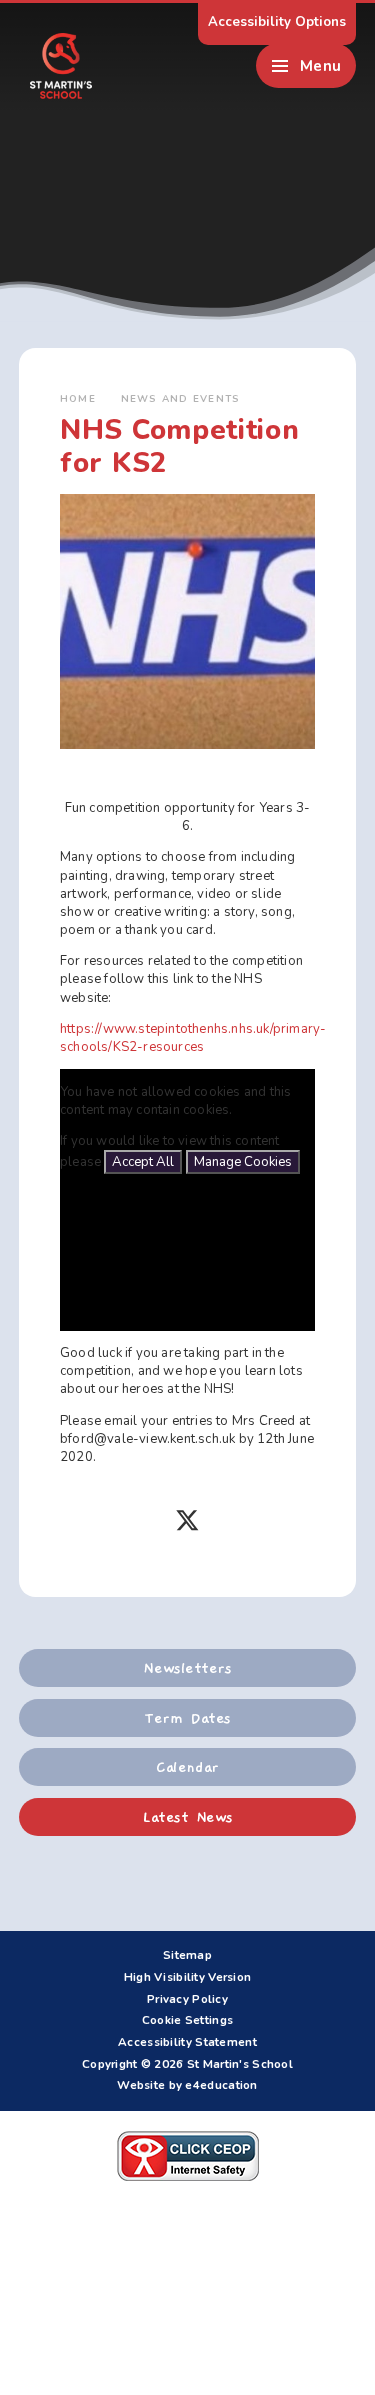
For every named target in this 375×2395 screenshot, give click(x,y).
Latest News (187, 1817)
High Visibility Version (188, 1977)
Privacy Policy (187, 1999)
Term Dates (187, 1718)
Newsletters (187, 1668)
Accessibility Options (277, 22)
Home (78, 398)
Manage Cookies (243, 1162)
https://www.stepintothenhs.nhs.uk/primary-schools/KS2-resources (193, 1038)
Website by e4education (187, 2085)
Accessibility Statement (187, 2042)
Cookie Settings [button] (187, 2020)
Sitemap (187, 1955)
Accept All (143, 1162)
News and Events (181, 398)
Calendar (187, 1767)
